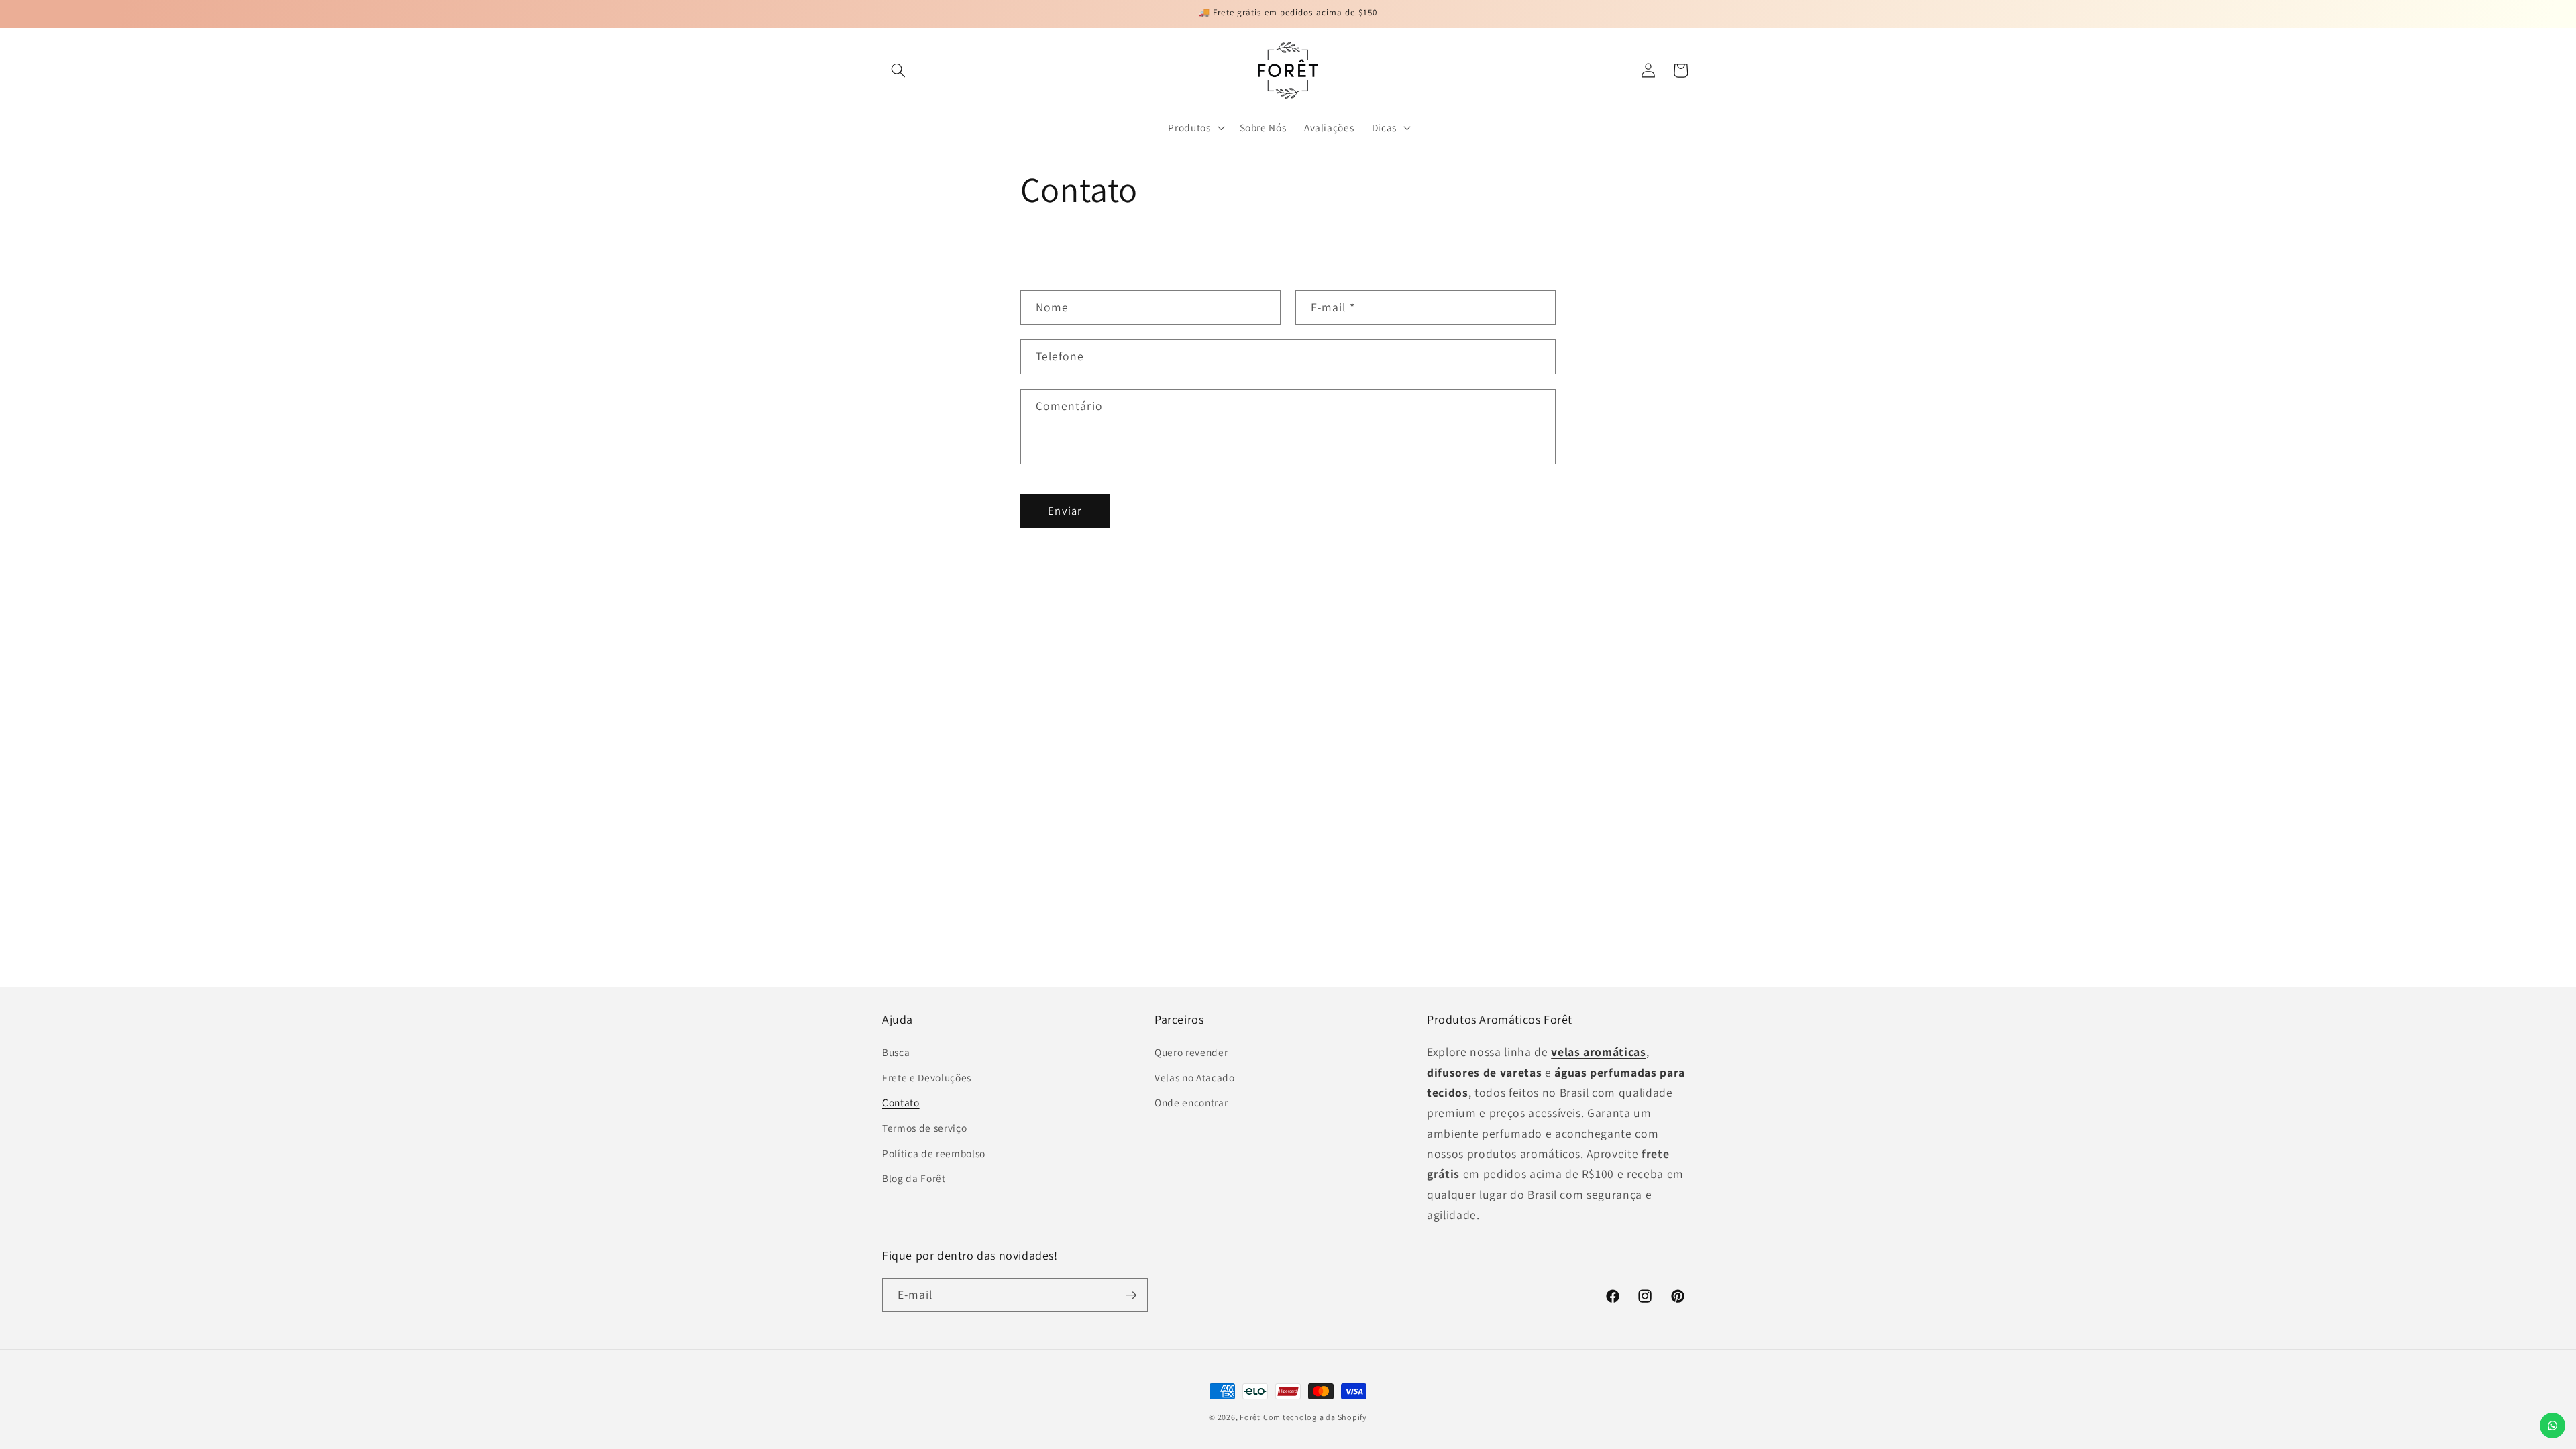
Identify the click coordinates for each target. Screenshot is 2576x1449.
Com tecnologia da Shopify (1315, 1417)
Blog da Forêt (914, 1178)
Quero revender (1191, 1052)
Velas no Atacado (1195, 1077)
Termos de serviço (924, 1128)
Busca (896, 1052)
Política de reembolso (934, 1153)
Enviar (1065, 511)
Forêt (1250, 1417)
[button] (898, 70)
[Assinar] (1131, 1295)
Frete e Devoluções (927, 1077)
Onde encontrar (1191, 1102)
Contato (901, 1102)
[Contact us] (2553, 1426)
